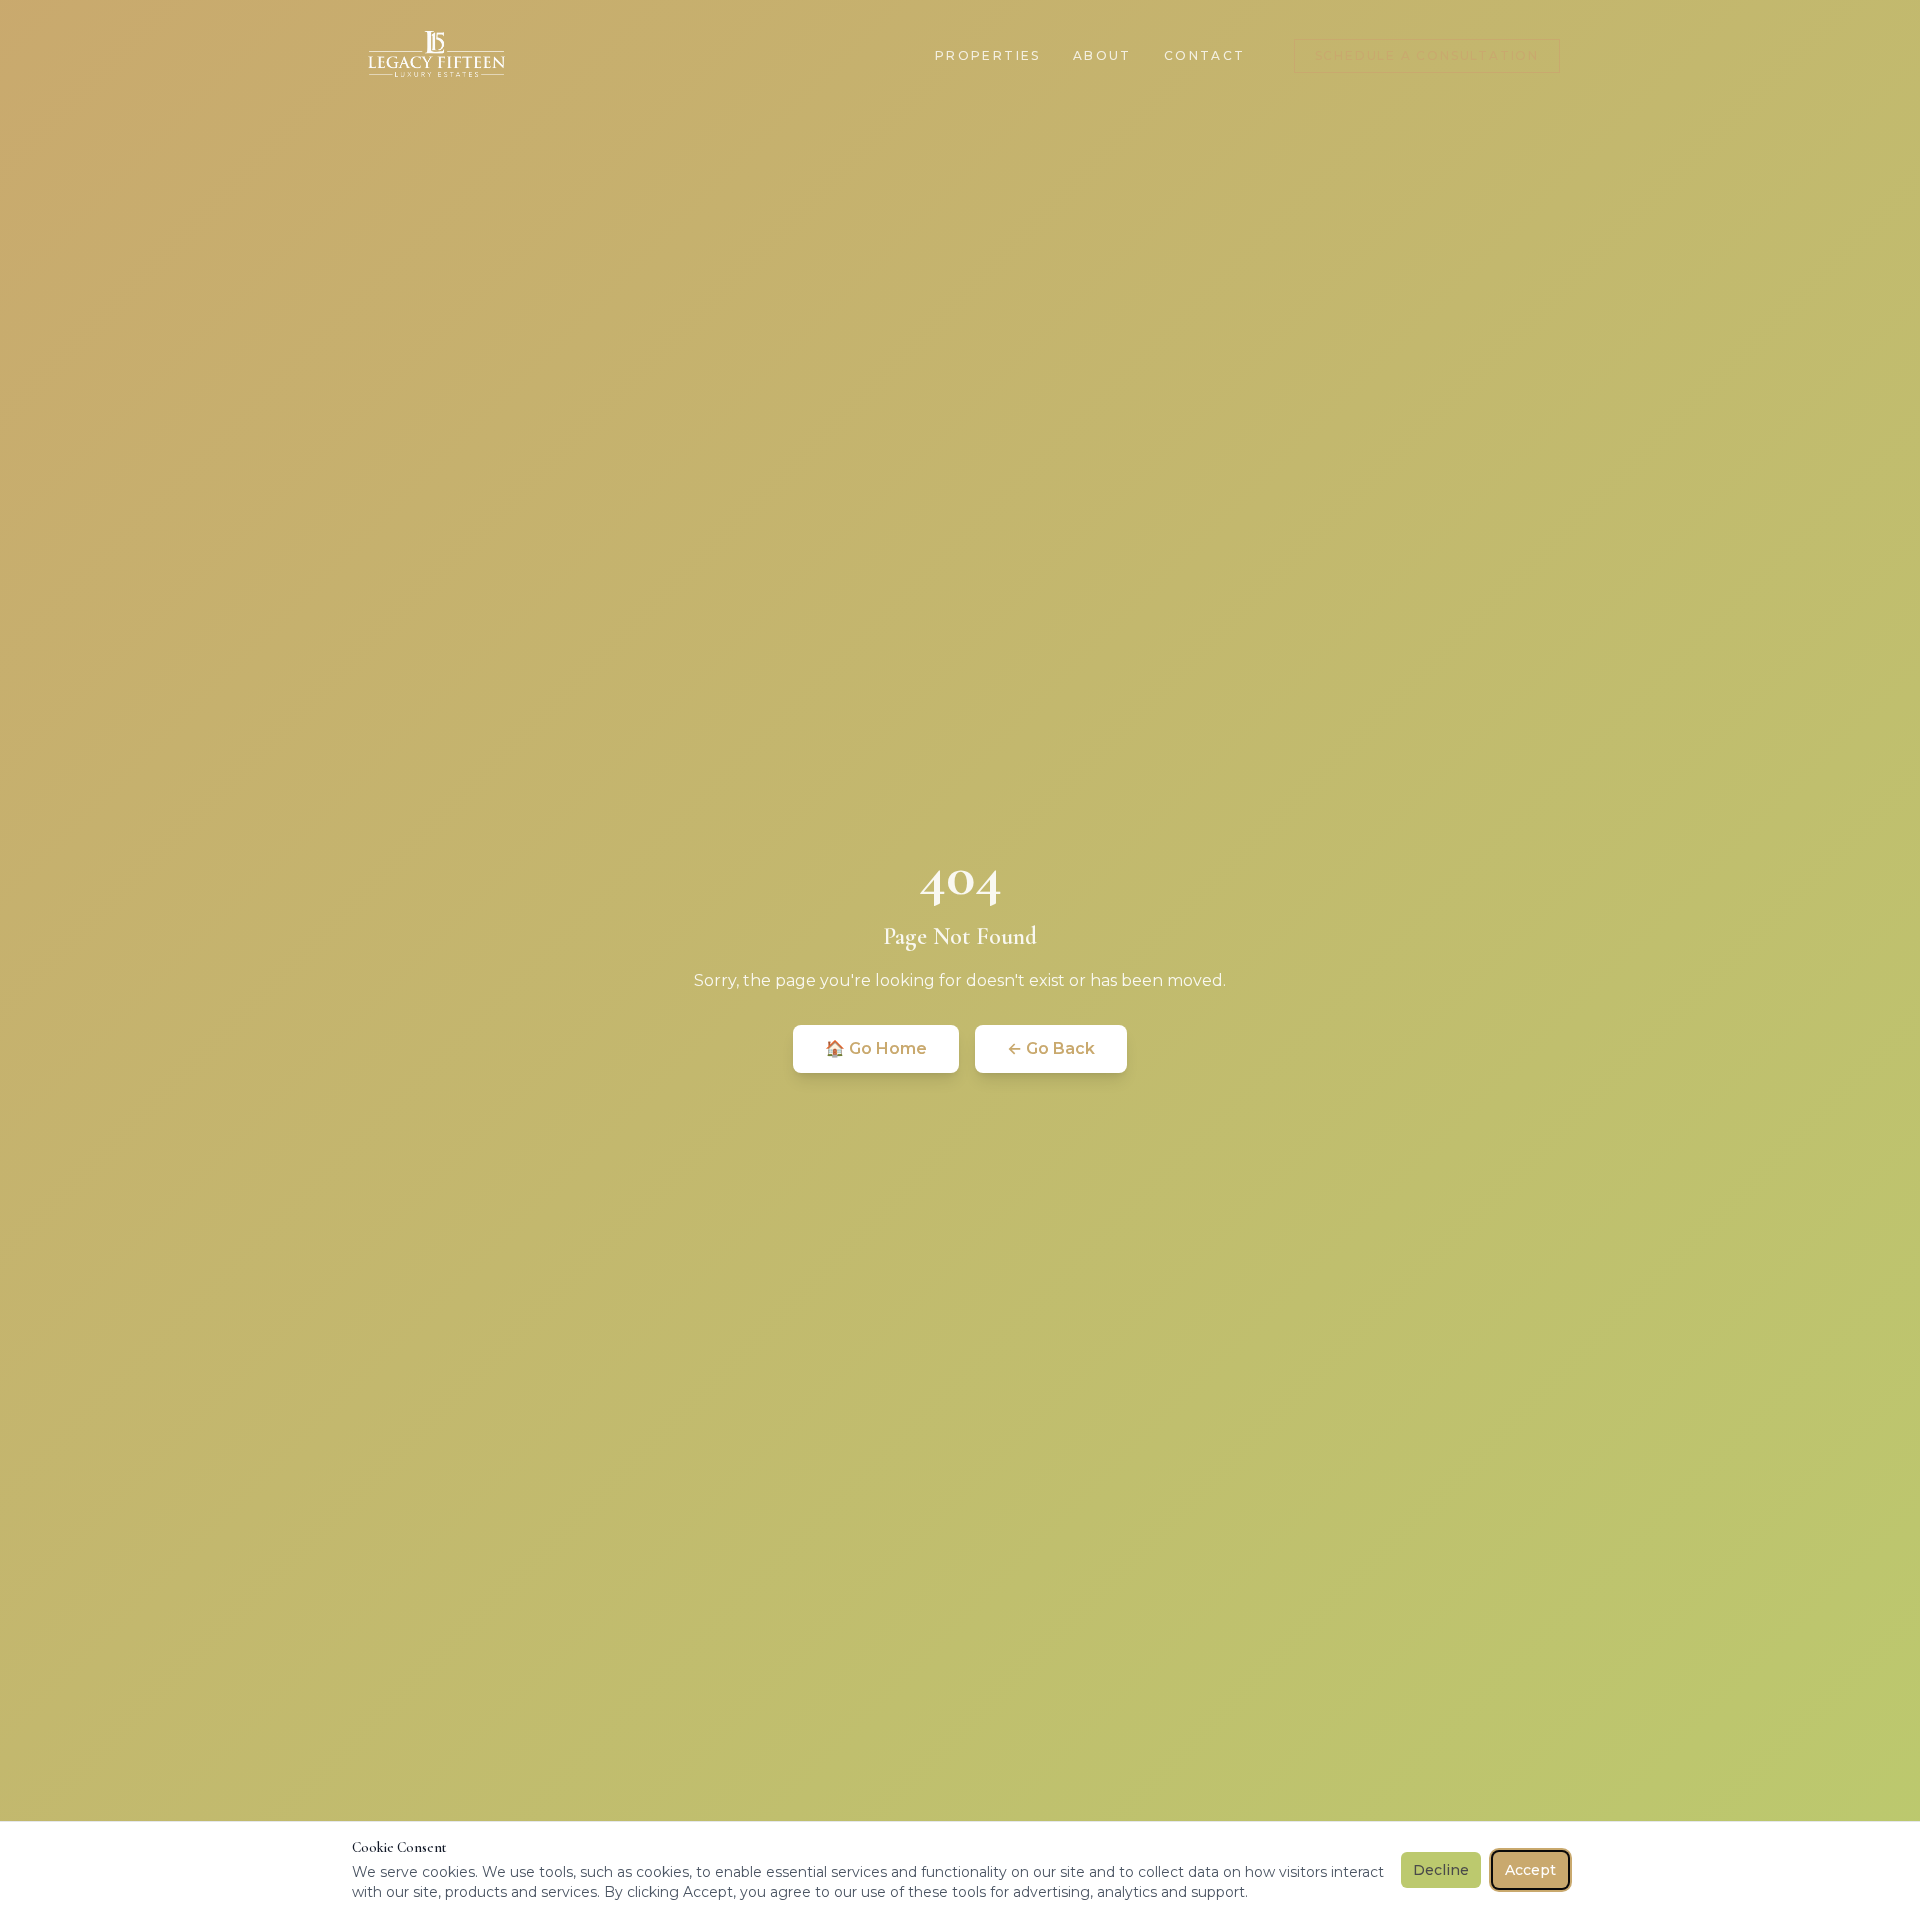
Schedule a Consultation (1427, 55)
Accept (1530, 1870)
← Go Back (1051, 1048)
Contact (1205, 55)
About (1102, 55)
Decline (1441, 1870)
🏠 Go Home (876, 1048)
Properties (988, 55)
